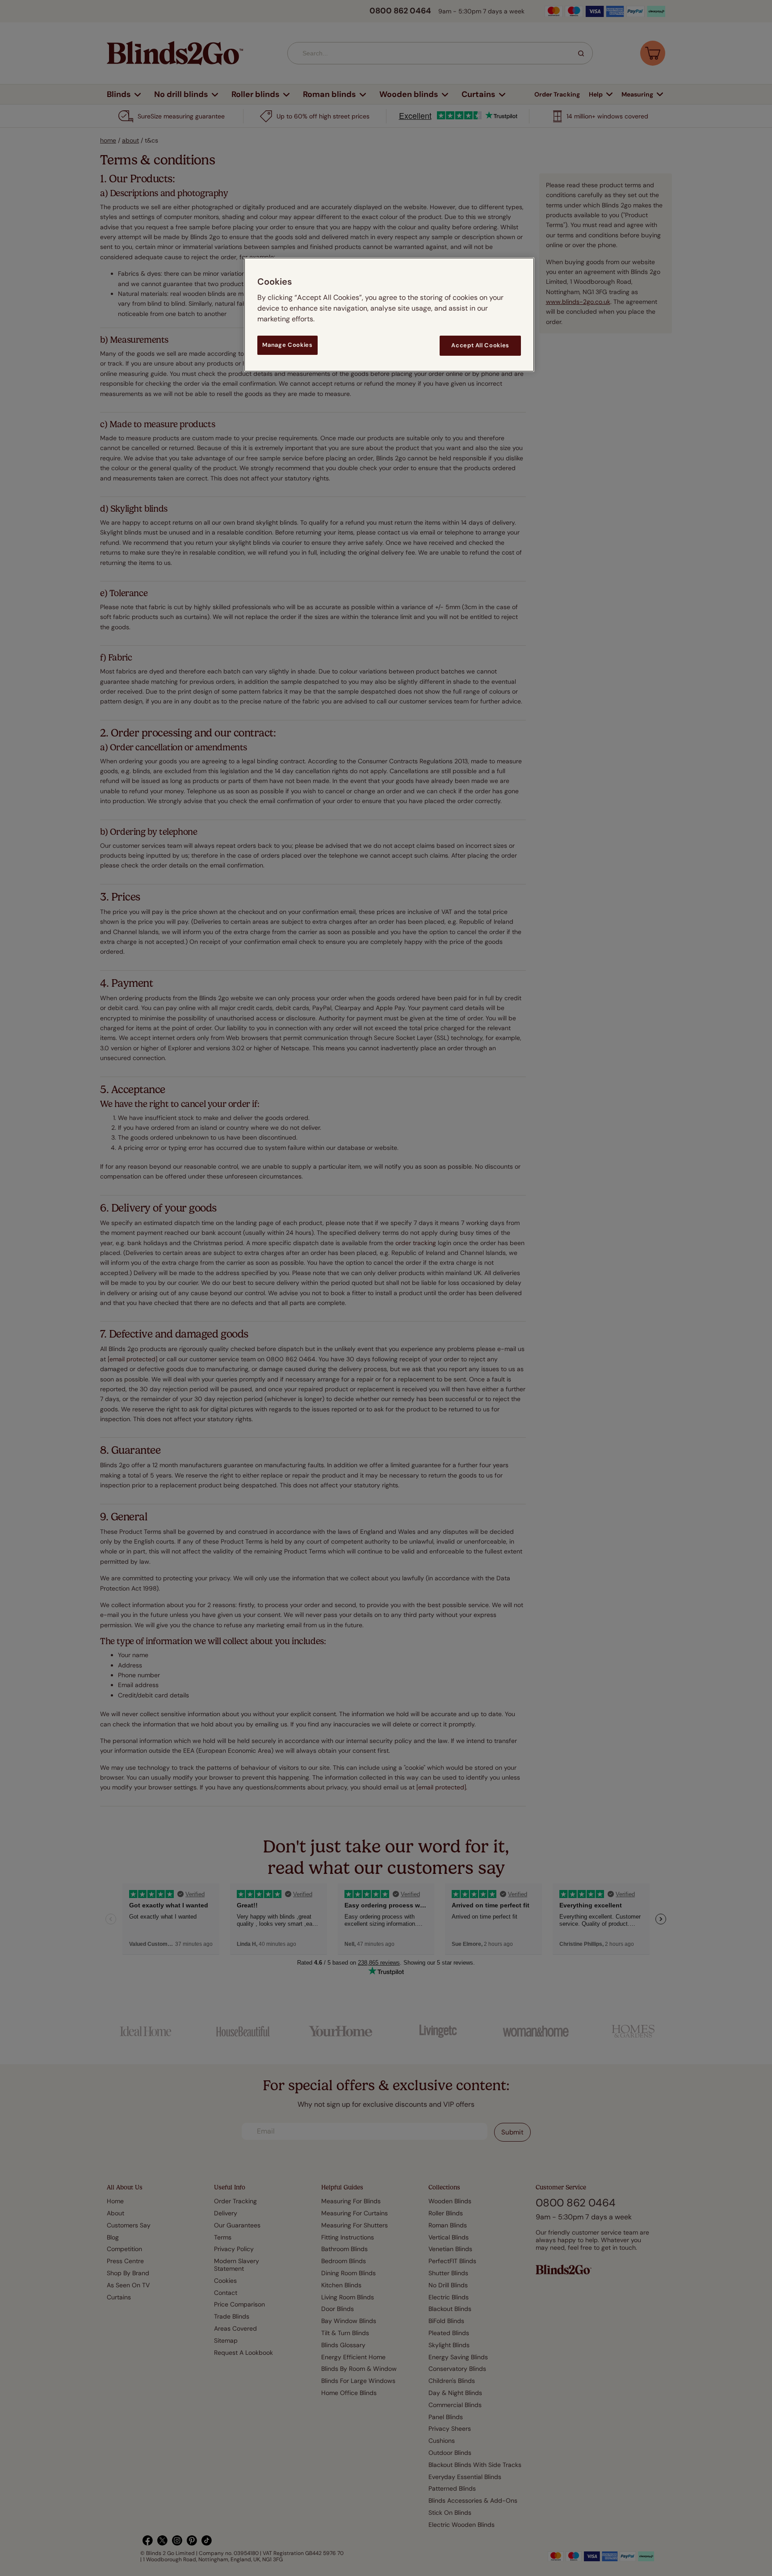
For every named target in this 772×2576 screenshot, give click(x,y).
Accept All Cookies (480, 345)
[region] (389, 314)
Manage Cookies (287, 345)
